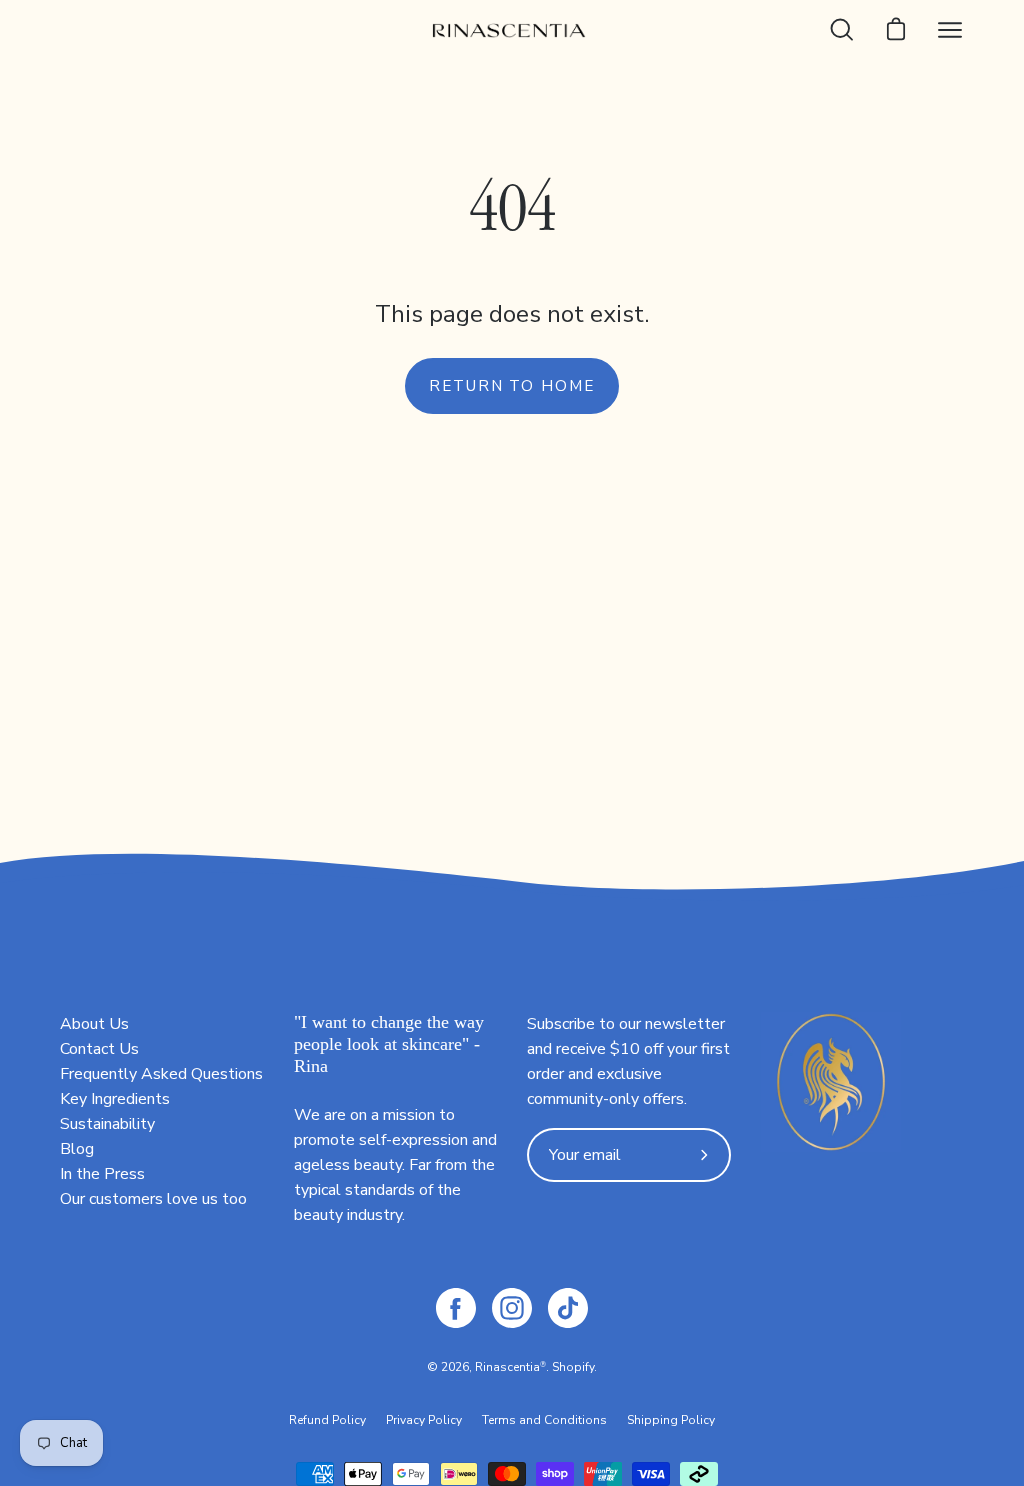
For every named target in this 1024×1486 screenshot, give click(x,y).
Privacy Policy (424, 1420)
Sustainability (107, 1124)
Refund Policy (327, 1420)
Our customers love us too (153, 1199)
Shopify (573, 1367)
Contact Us (99, 1049)
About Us (94, 1024)
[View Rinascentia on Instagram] (512, 1308)
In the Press (102, 1174)
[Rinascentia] (512, 30)
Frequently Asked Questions (161, 1074)
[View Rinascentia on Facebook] (456, 1308)
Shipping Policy (671, 1420)
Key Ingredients (115, 1099)
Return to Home (512, 386)
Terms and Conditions (544, 1420)
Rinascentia (507, 1367)
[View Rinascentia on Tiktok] (568, 1308)
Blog (77, 1149)
